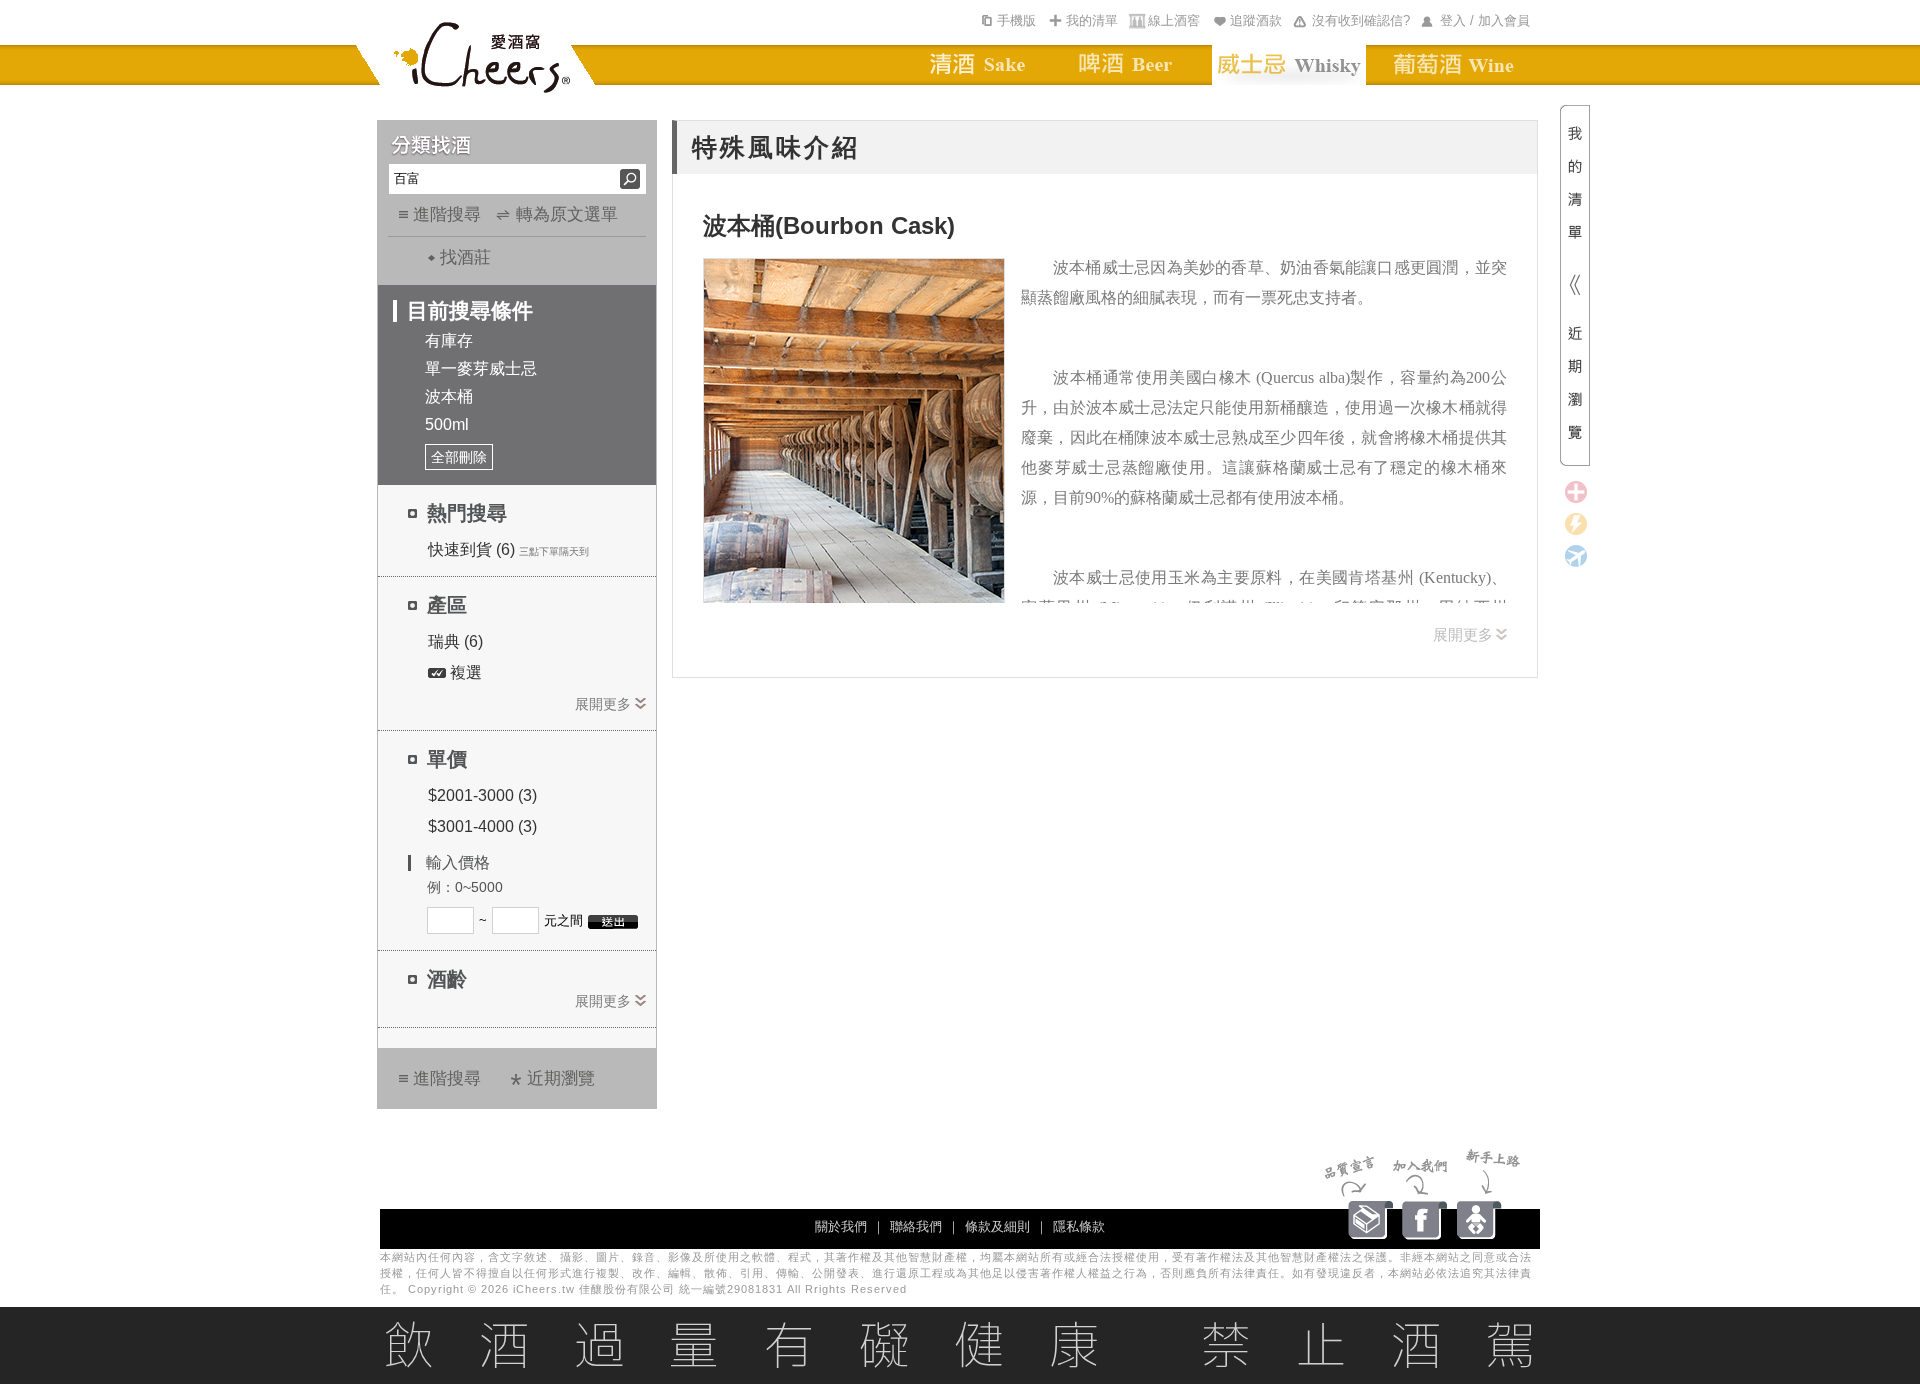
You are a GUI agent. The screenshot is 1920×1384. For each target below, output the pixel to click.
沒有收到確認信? (1361, 20)
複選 (464, 672)
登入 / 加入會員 (1485, 20)
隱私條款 (1079, 1226)
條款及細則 (997, 1226)
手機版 (1016, 20)
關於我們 (841, 1226)
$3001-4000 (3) (482, 826)
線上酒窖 (1174, 20)
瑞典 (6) (455, 641)
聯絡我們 (916, 1226)
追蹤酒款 (1256, 20)
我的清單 (1092, 20)
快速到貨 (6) (471, 549)
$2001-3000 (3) (482, 795)
